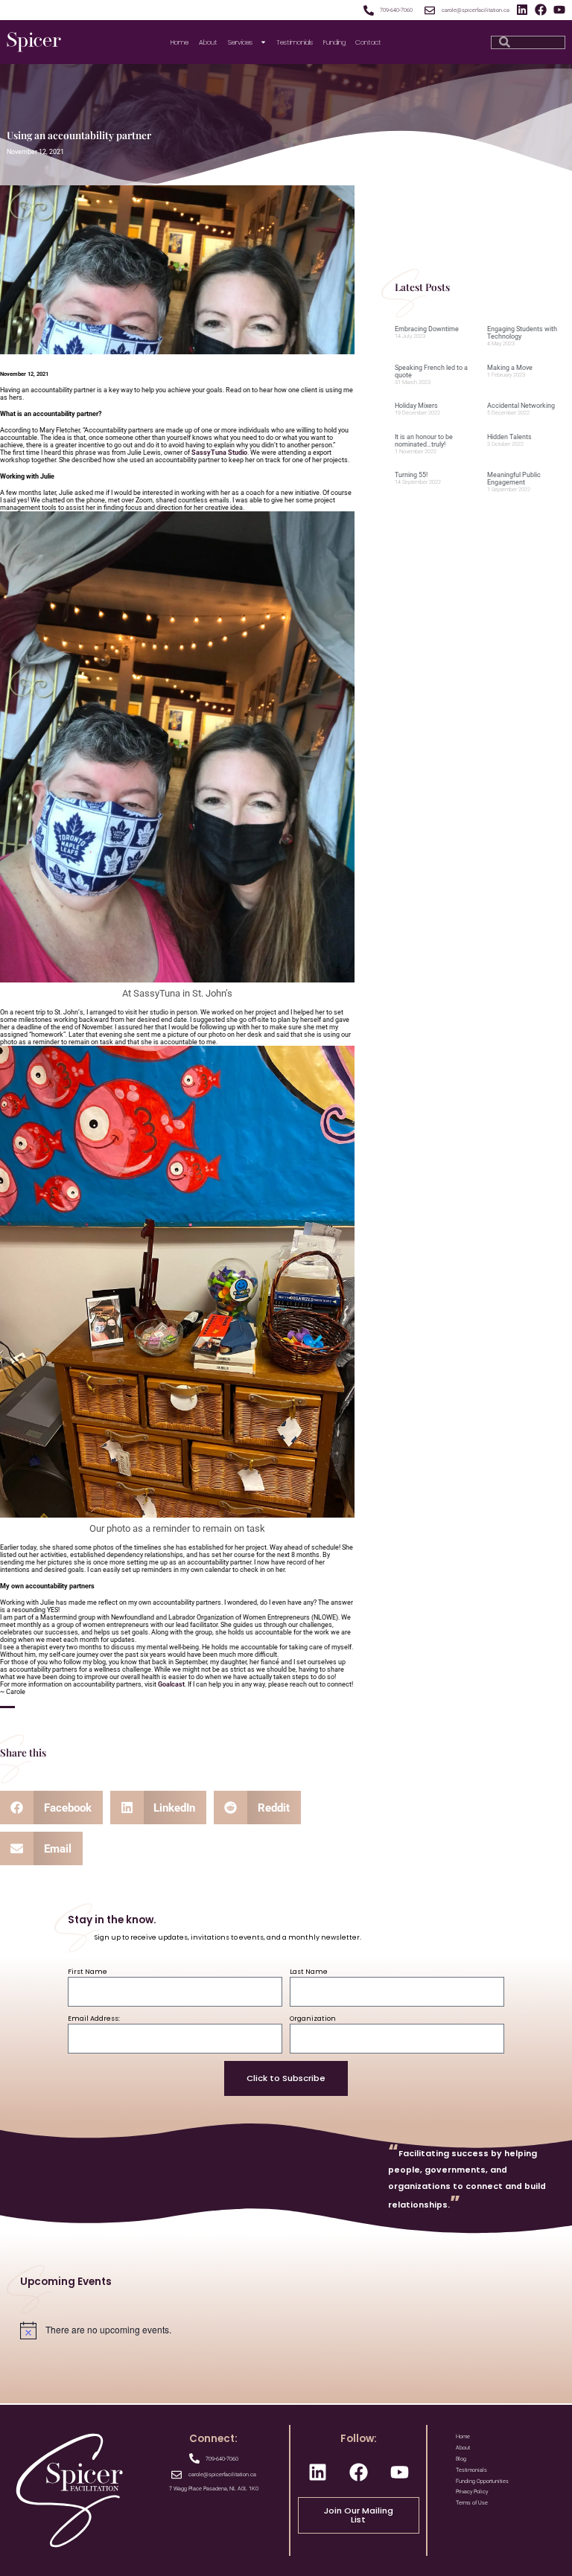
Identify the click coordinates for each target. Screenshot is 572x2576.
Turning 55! (411, 475)
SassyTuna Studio (219, 453)
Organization (313, 2018)
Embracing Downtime (427, 329)
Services (240, 42)
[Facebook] (541, 10)
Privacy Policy (472, 2492)
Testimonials (295, 42)
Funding (334, 42)
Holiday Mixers (416, 406)
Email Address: (94, 2018)
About (208, 42)
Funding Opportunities (482, 2481)
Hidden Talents (509, 437)
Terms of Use (472, 2503)
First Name (88, 1971)
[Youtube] (559, 10)
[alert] (286, 2330)
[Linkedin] (522, 10)
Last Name (309, 1971)
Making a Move (510, 368)
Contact (368, 42)
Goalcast (171, 1684)
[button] (51, 1808)
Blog (461, 2459)
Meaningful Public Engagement (514, 479)
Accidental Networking (521, 406)
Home (179, 42)
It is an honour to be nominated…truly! (424, 441)
